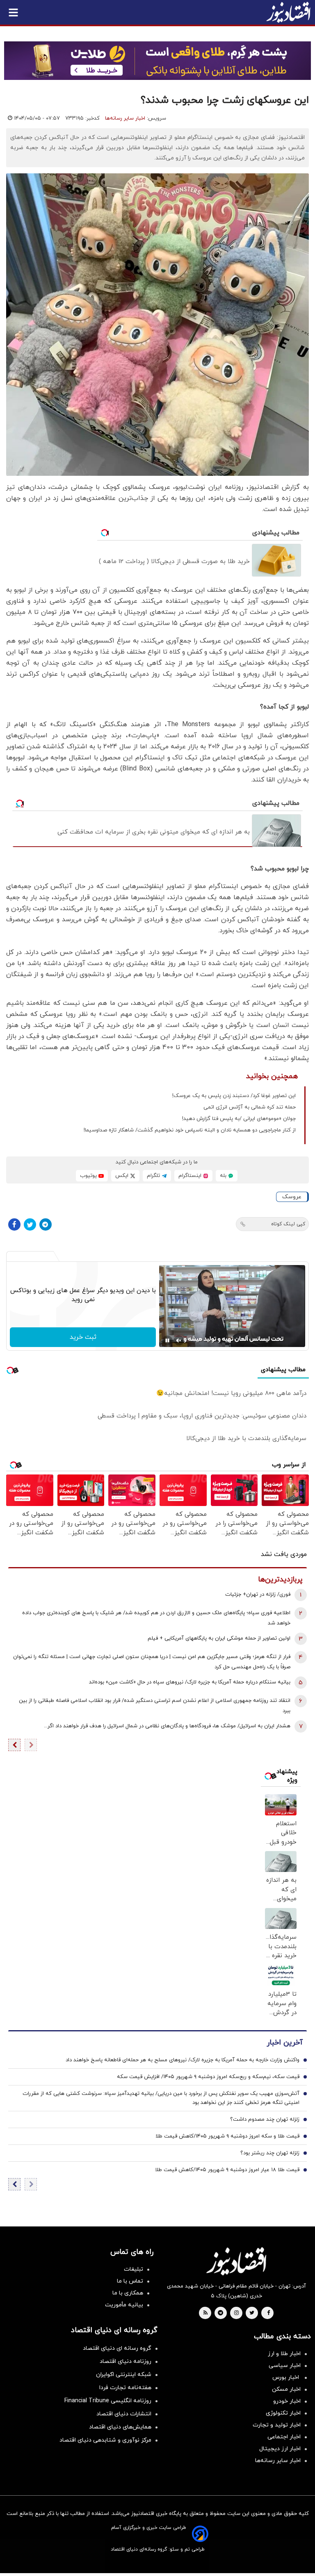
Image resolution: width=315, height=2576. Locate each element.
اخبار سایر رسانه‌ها (125, 118)
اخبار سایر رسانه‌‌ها (278, 2461)
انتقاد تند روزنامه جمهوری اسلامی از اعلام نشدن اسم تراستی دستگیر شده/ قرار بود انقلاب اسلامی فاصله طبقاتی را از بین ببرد (155, 1706)
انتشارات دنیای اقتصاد (124, 2414)
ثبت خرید (83, 1337)
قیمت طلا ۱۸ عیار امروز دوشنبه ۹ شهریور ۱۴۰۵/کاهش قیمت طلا (227, 2170)
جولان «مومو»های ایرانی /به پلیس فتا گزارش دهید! (239, 1119)
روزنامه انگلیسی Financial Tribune (108, 2401)
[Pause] (167, 1340)
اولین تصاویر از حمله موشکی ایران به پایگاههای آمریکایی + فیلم (219, 1638)
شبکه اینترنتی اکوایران (124, 2375)
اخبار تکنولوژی (283, 2413)
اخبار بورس (286, 2377)
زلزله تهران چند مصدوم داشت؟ (265, 2119)
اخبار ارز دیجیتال (280, 2449)
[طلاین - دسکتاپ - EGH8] (157, 61)
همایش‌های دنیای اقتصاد (120, 2427)
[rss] (205, 2313)
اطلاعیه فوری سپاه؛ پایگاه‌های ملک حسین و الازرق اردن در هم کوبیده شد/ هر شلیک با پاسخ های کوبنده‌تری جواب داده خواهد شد (156, 1618)
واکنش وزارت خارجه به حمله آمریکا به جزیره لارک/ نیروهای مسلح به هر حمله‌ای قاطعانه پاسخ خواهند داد (183, 2060)
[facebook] (268, 2313)
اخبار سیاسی (285, 2366)
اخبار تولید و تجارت (277, 2425)
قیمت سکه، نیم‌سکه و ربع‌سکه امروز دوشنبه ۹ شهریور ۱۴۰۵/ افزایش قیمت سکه (208, 2077)
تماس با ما (130, 2281)
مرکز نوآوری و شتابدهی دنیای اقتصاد (105, 2440)
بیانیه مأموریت (124, 2305)
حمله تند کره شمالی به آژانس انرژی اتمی (250, 1107)
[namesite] (288, 12)
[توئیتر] (30, 1224)
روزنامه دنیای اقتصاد (126, 2361)
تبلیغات (134, 2269)
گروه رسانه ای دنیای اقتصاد (117, 2348)
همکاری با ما (128, 2293)
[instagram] (236, 2313)
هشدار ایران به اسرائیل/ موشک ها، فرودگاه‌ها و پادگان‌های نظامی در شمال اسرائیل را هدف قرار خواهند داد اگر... (167, 1726)
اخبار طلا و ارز (284, 2354)
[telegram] (220, 2313)
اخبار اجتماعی (284, 2437)
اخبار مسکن (286, 2389)
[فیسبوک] (14, 1224)
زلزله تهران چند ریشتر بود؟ (270, 2153)
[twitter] (252, 2313)
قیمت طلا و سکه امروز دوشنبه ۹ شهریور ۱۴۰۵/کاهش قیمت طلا (227, 2136)
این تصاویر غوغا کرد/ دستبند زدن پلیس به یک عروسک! (234, 1096)
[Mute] (179, 1340)
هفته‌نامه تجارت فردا (125, 2388)
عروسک (292, 1197)
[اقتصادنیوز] (236, 2261)
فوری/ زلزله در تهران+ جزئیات (258, 1595)
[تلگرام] (46, 1224)
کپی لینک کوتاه (288, 1224)
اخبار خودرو (287, 2401)
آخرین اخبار (285, 2043)
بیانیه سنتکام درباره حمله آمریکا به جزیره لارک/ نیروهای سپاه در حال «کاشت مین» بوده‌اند (190, 1682)
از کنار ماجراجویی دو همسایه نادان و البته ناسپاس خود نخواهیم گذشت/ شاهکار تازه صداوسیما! (190, 1130)
